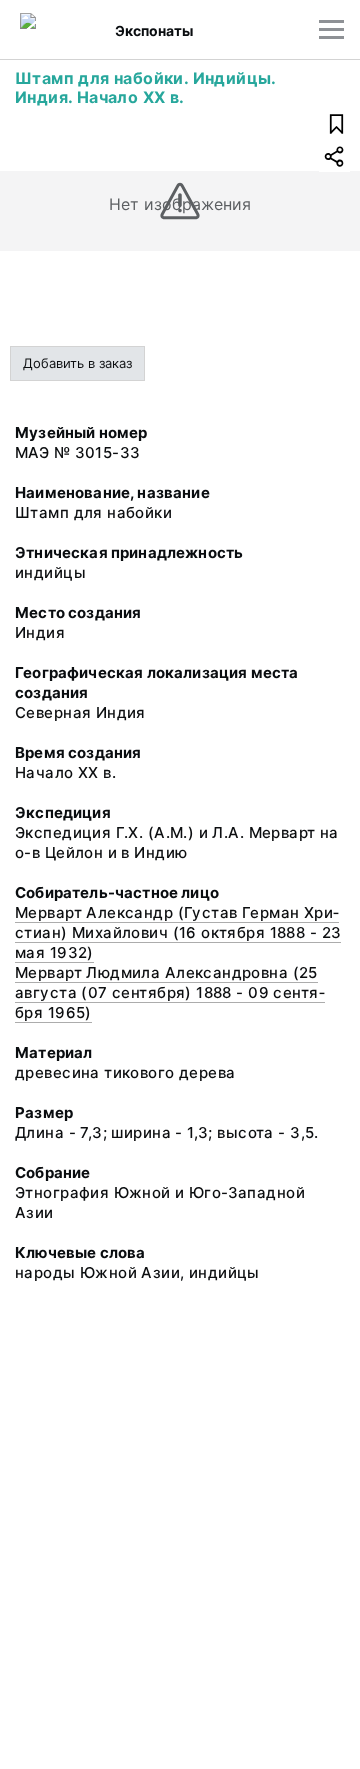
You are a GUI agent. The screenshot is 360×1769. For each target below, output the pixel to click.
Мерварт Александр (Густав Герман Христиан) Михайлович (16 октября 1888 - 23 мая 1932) (178, 932)
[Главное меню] (331, 29)
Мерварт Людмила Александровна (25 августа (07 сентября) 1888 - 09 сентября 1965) (170, 992)
